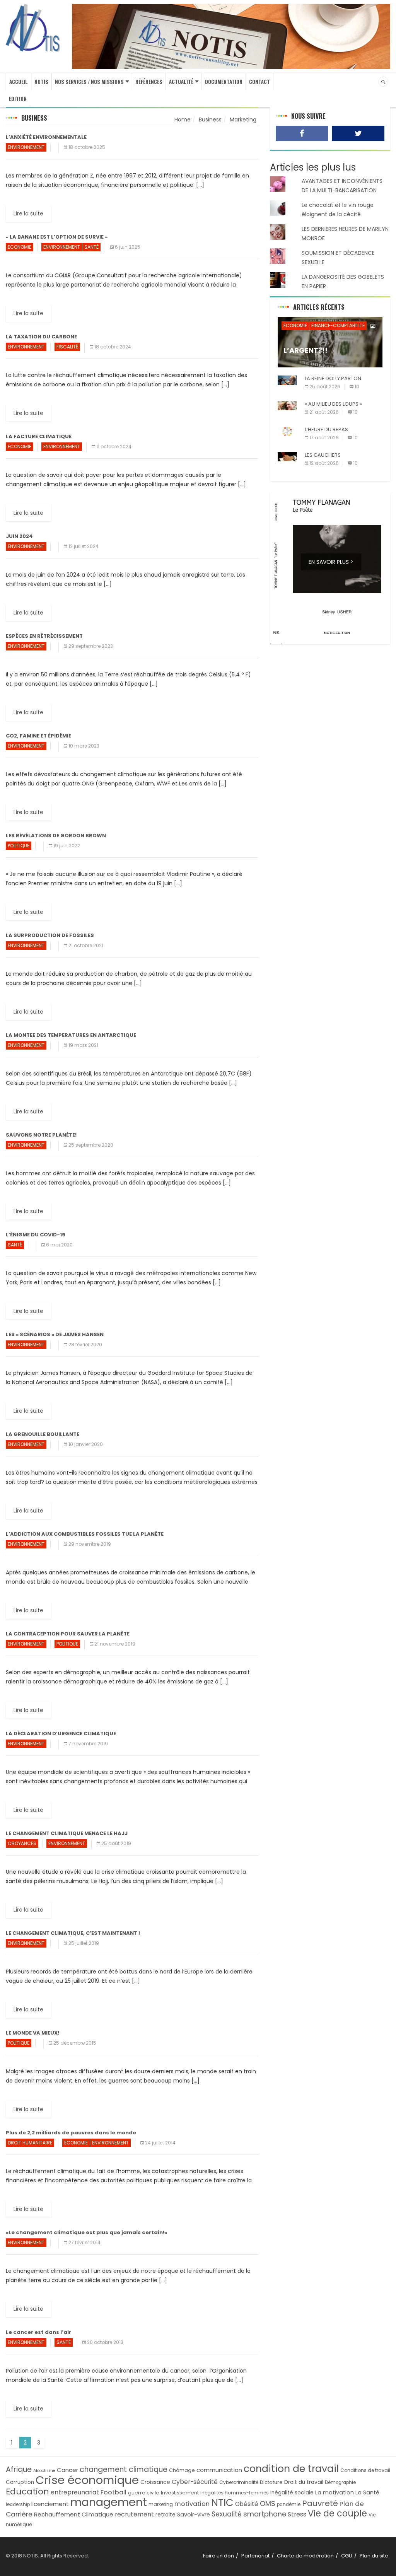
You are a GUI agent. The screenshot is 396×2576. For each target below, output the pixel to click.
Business (210, 119)
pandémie (289, 2504)
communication (219, 2470)
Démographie (340, 2482)
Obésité (247, 2504)
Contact (259, 82)
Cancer (67, 2470)
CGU (347, 2556)
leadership (18, 2504)
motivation (192, 2504)
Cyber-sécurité (195, 2482)
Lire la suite (28, 213)
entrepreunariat (75, 2492)
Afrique (19, 2469)
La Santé (367, 2492)
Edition (18, 99)
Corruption (20, 2482)
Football (114, 2492)
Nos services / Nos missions (89, 82)
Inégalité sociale (292, 2493)
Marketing (243, 119)
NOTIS (41, 82)
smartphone (265, 2514)
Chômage (182, 2470)
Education (27, 2491)
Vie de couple (337, 2514)
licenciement (50, 2504)
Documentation (224, 82)
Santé (91, 247)
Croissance (155, 2482)
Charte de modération (305, 2556)
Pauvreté (320, 2503)
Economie (20, 247)
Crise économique (87, 2480)
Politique (19, 846)
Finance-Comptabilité (338, 325)
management (109, 2502)
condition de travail (291, 2469)
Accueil (19, 82)
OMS (268, 2503)
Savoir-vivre (194, 2515)
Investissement (180, 2493)
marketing (161, 2504)
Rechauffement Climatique (74, 2514)
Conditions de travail (365, 2470)
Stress (297, 2514)
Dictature (271, 2482)
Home (183, 119)
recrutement (134, 2514)
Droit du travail (304, 2482)
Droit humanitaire (30, 2143)
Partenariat (255, 2556)
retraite (166, 2515)
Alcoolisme (44, 2471)
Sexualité (227, 2514)
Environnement (26, 147)
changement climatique (124, 2469)
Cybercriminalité (239, 2482)
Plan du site (374, 2556)
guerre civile (144, 2493)
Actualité (181, 82)
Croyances (22, 1843)
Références (149, 82)
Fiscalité (67, 347)
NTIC (222, 2503)
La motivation (335, 2492)
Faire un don (218, 2556)
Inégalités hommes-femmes (235, 2493)
